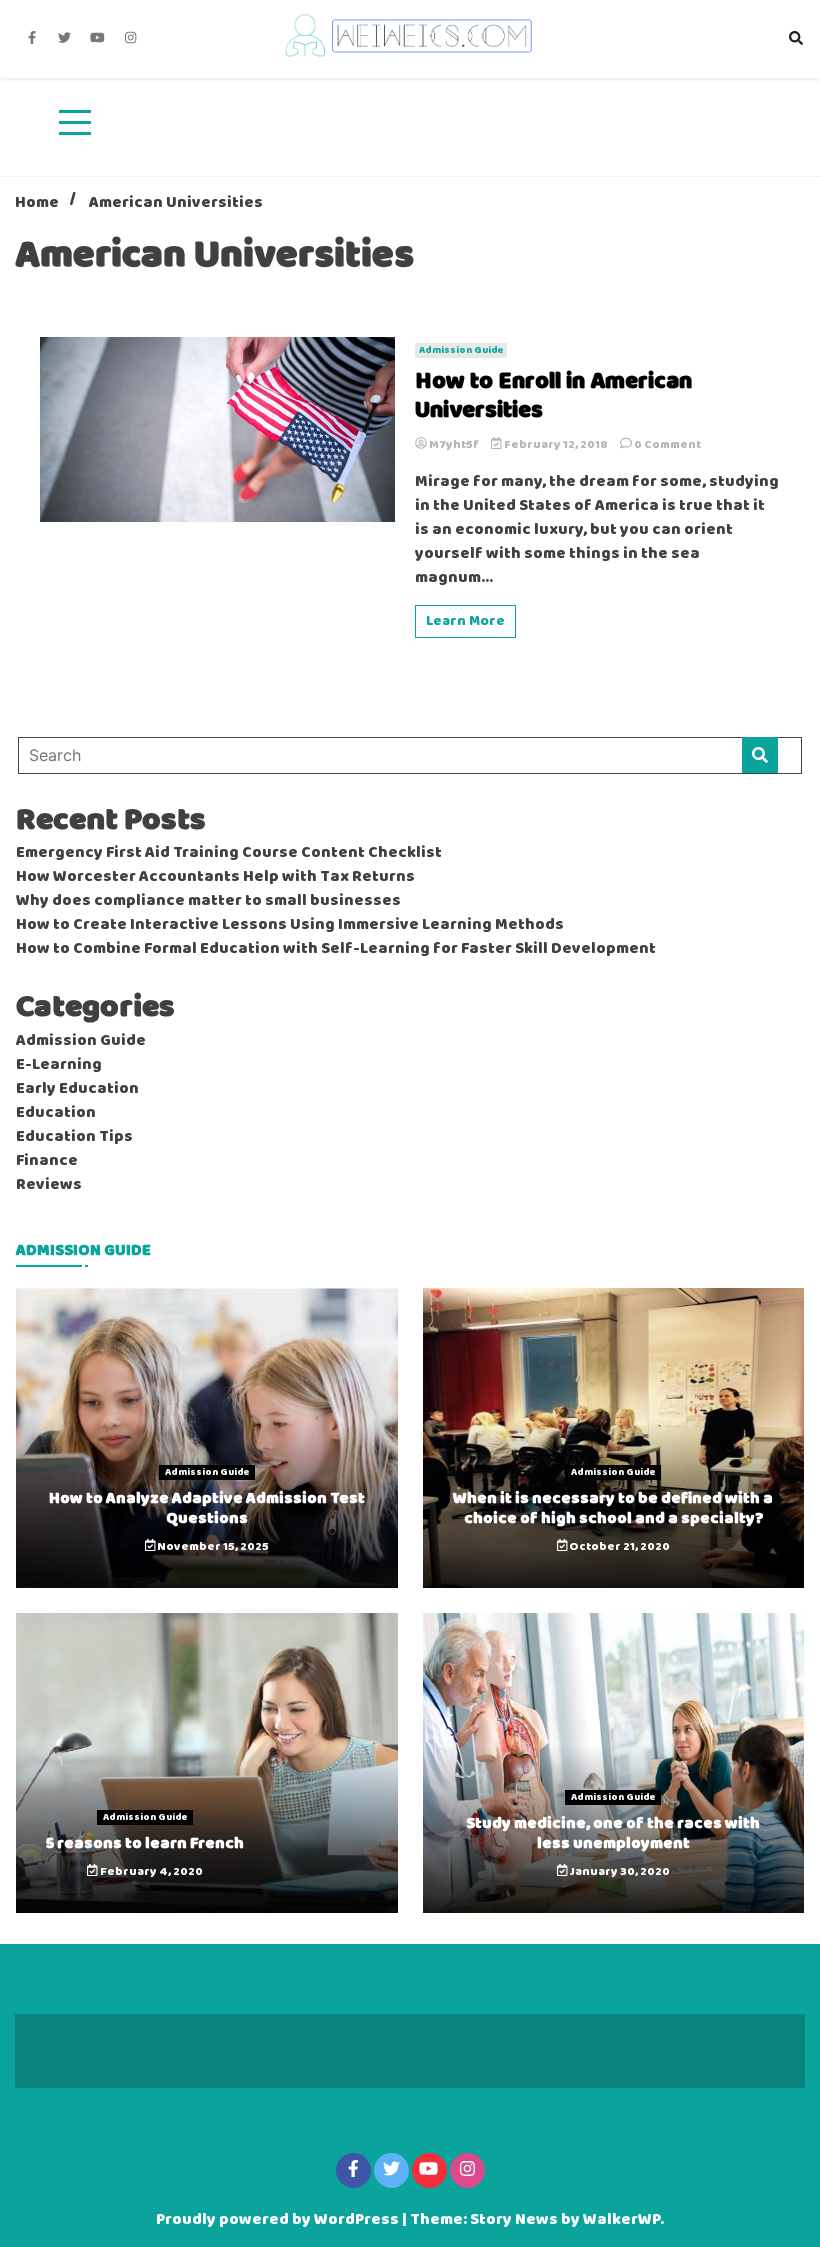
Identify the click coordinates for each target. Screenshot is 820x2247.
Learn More (465, 621)
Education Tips (74, 1137)
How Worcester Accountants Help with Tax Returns (215, 877)
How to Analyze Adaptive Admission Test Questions (207, 1508)
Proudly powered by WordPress (279, 2220)
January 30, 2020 (619, 1872)
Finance (47, 1161)
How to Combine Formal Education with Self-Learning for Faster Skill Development (336, 949)
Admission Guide (461, 350)
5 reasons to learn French (145, 1843)
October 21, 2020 (618, 1547)
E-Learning (59, 1065)
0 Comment (667, 445)
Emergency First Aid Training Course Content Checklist (229, 853)
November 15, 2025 (212, 1547)
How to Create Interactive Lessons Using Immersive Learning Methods (290, 925)
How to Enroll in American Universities (553, 397)
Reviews (49, 1185)
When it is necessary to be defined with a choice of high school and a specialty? (613, 1508)
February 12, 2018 (556, 445)
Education (56, 1113)
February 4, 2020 (150, 1872)
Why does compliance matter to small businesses (208, 901)
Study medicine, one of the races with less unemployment (613, 1833)
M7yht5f (454, 445)
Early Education (77, 1089)
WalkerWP (621, 2220)
